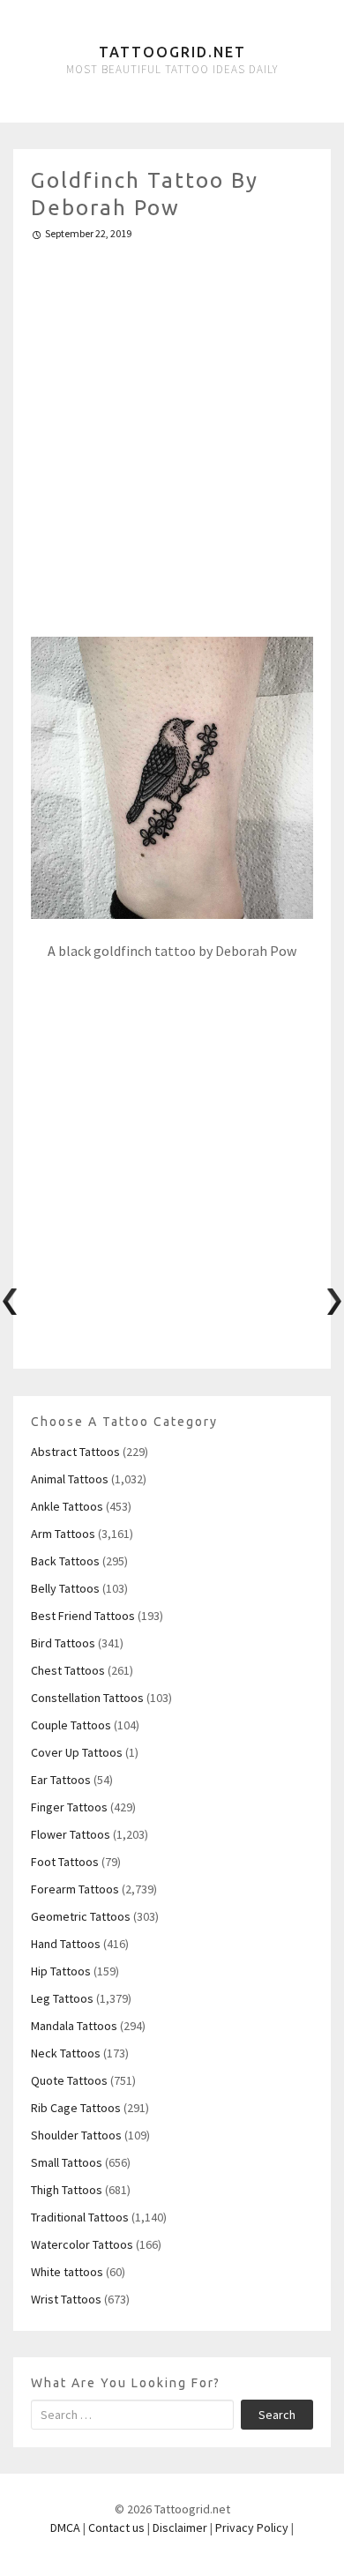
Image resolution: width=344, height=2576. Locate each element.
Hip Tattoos (61, 1971)
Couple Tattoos (71, 1725)
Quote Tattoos (69, 2080)
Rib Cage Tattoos (76, 2108)
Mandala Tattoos (74, 2026)
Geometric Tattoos (81, 1916)
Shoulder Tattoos (76, 2135)
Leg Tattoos (62, 1998)
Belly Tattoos (65, 1588)
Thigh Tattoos (67, 2190)
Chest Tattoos (68, 1670)
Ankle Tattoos (67, 1506)
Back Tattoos (65, 1561)
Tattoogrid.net (172, 52)
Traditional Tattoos (80, 2217)
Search (277, 2415)
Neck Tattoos (66, 2053)
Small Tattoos (67, 2162)
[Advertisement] (172, 431)
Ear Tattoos (61, 1780)
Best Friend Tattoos (83, 1616)
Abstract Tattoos (75, 1452)
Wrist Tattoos (66, 2299)
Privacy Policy (252, 2527)
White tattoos (67, 2272)
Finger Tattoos (69, 1807)
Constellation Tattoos (87, 1698)
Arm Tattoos (63, 1534)
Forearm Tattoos (75, 1889)
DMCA (65, 2527)
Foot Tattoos (65, 1862)
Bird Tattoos (63, 1643)
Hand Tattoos (66, 1944)
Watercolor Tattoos (82, 2244)
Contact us (116, 2527)
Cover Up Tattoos (77, 1752)
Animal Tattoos (70, 1479)
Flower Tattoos (71, 1834)
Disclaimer (180, 2527)
